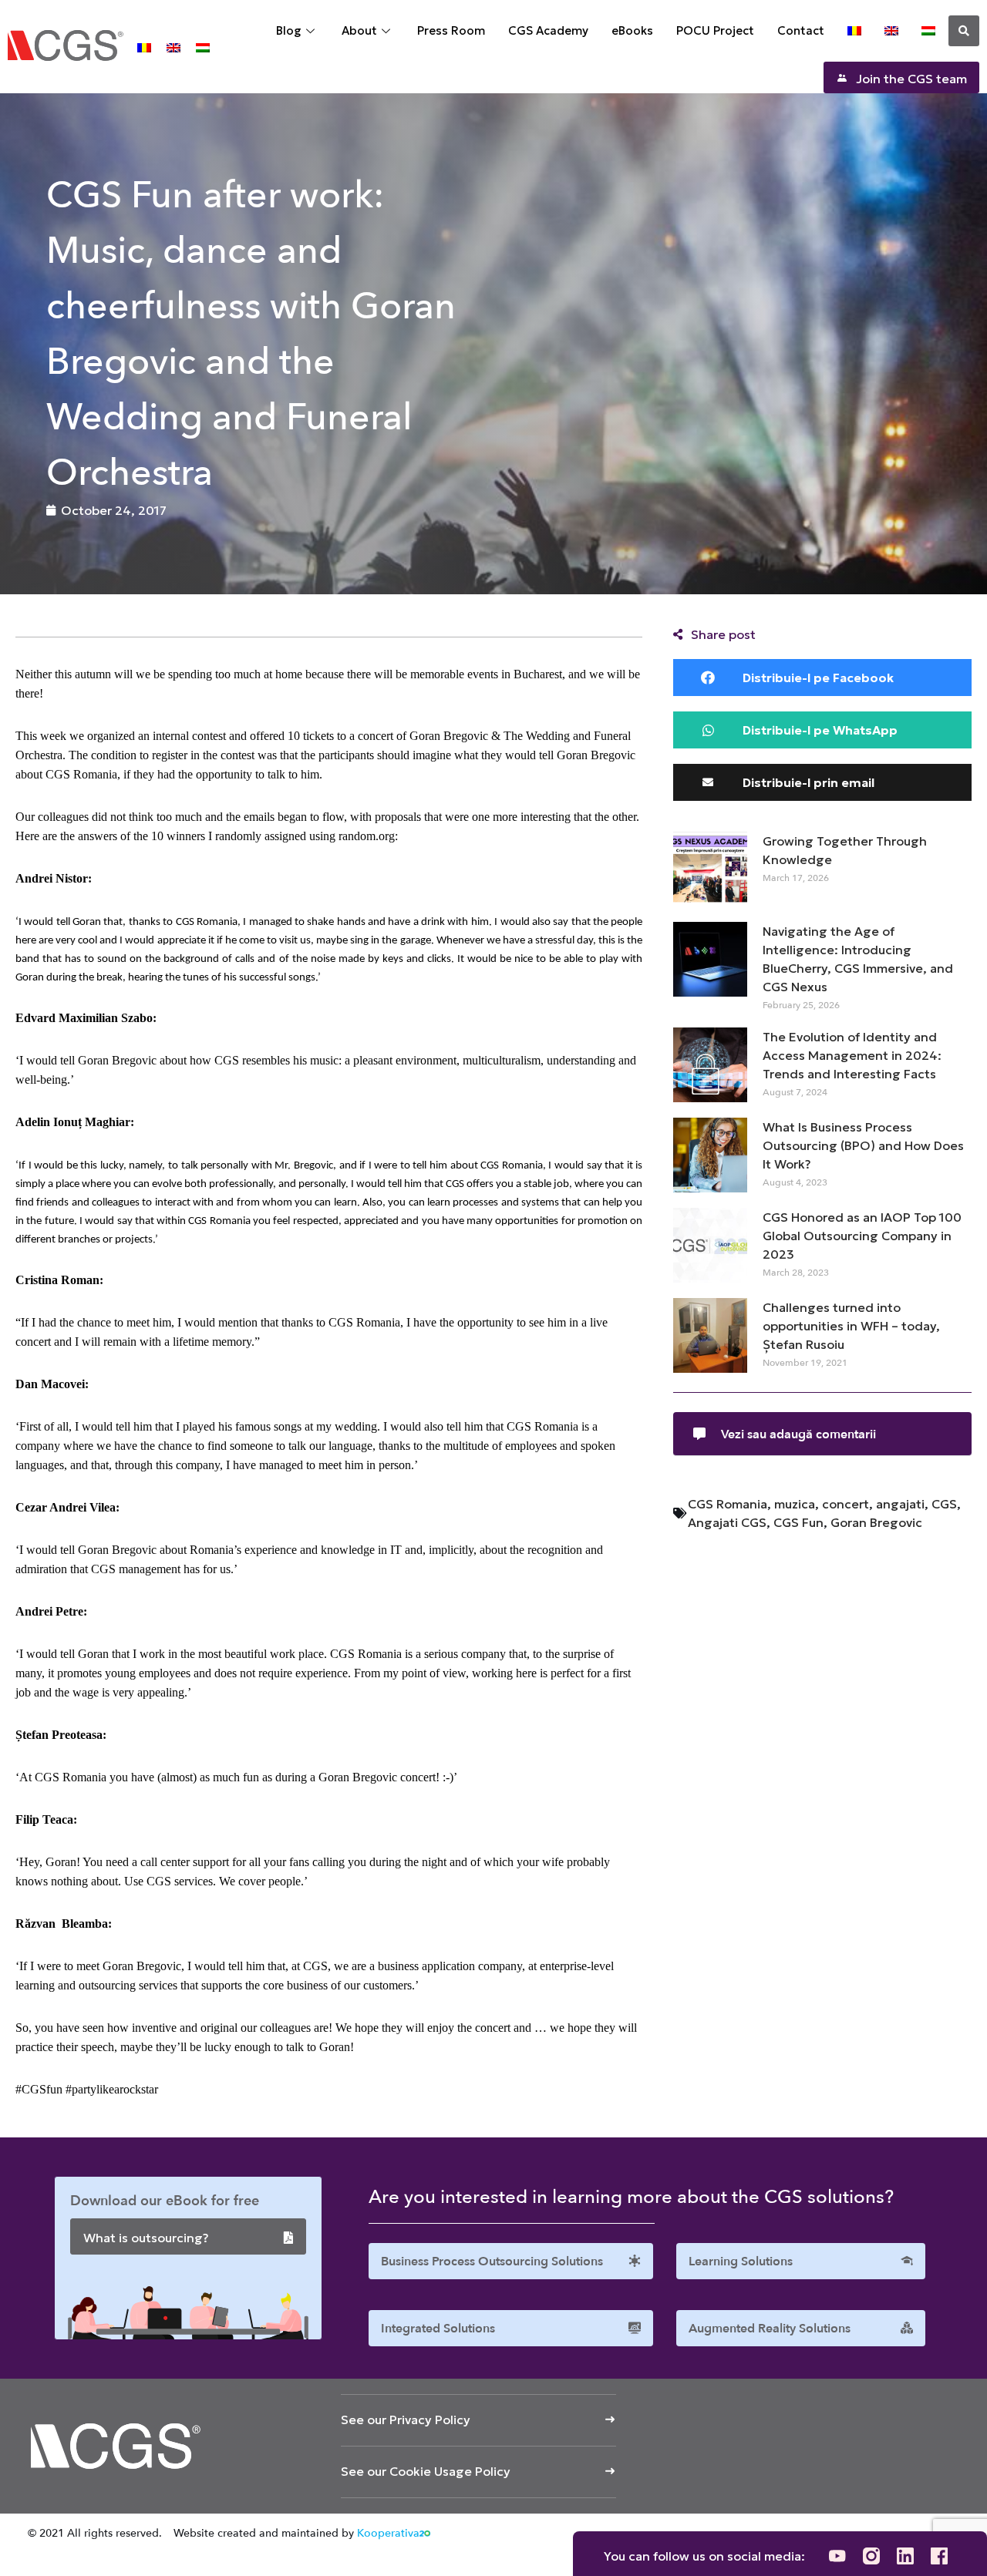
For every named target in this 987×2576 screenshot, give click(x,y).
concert (846, 1504)
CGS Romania (728, 1504)
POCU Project (715, 30)
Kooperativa (388, 2533)
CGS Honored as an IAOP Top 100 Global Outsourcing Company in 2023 (862, 1236)
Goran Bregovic (876, 1522)
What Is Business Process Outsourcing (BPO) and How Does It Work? (863, 1145)
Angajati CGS (727, 1522)
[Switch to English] (173, 47)
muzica (795, 1504)
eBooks (632, 30)
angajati (900, 1504)
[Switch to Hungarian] (203, 47)
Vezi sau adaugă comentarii (798, 1434)
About (359, 30)
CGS (944, 1504)
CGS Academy (548, 30)
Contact (801, 30)
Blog (289, 30)
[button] (964, 31)
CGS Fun (798, 1522)
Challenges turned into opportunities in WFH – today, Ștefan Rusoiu (851, 1326)
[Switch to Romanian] (144, 47)
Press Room (451, 30)
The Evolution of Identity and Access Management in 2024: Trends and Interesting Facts (852, 1055)
